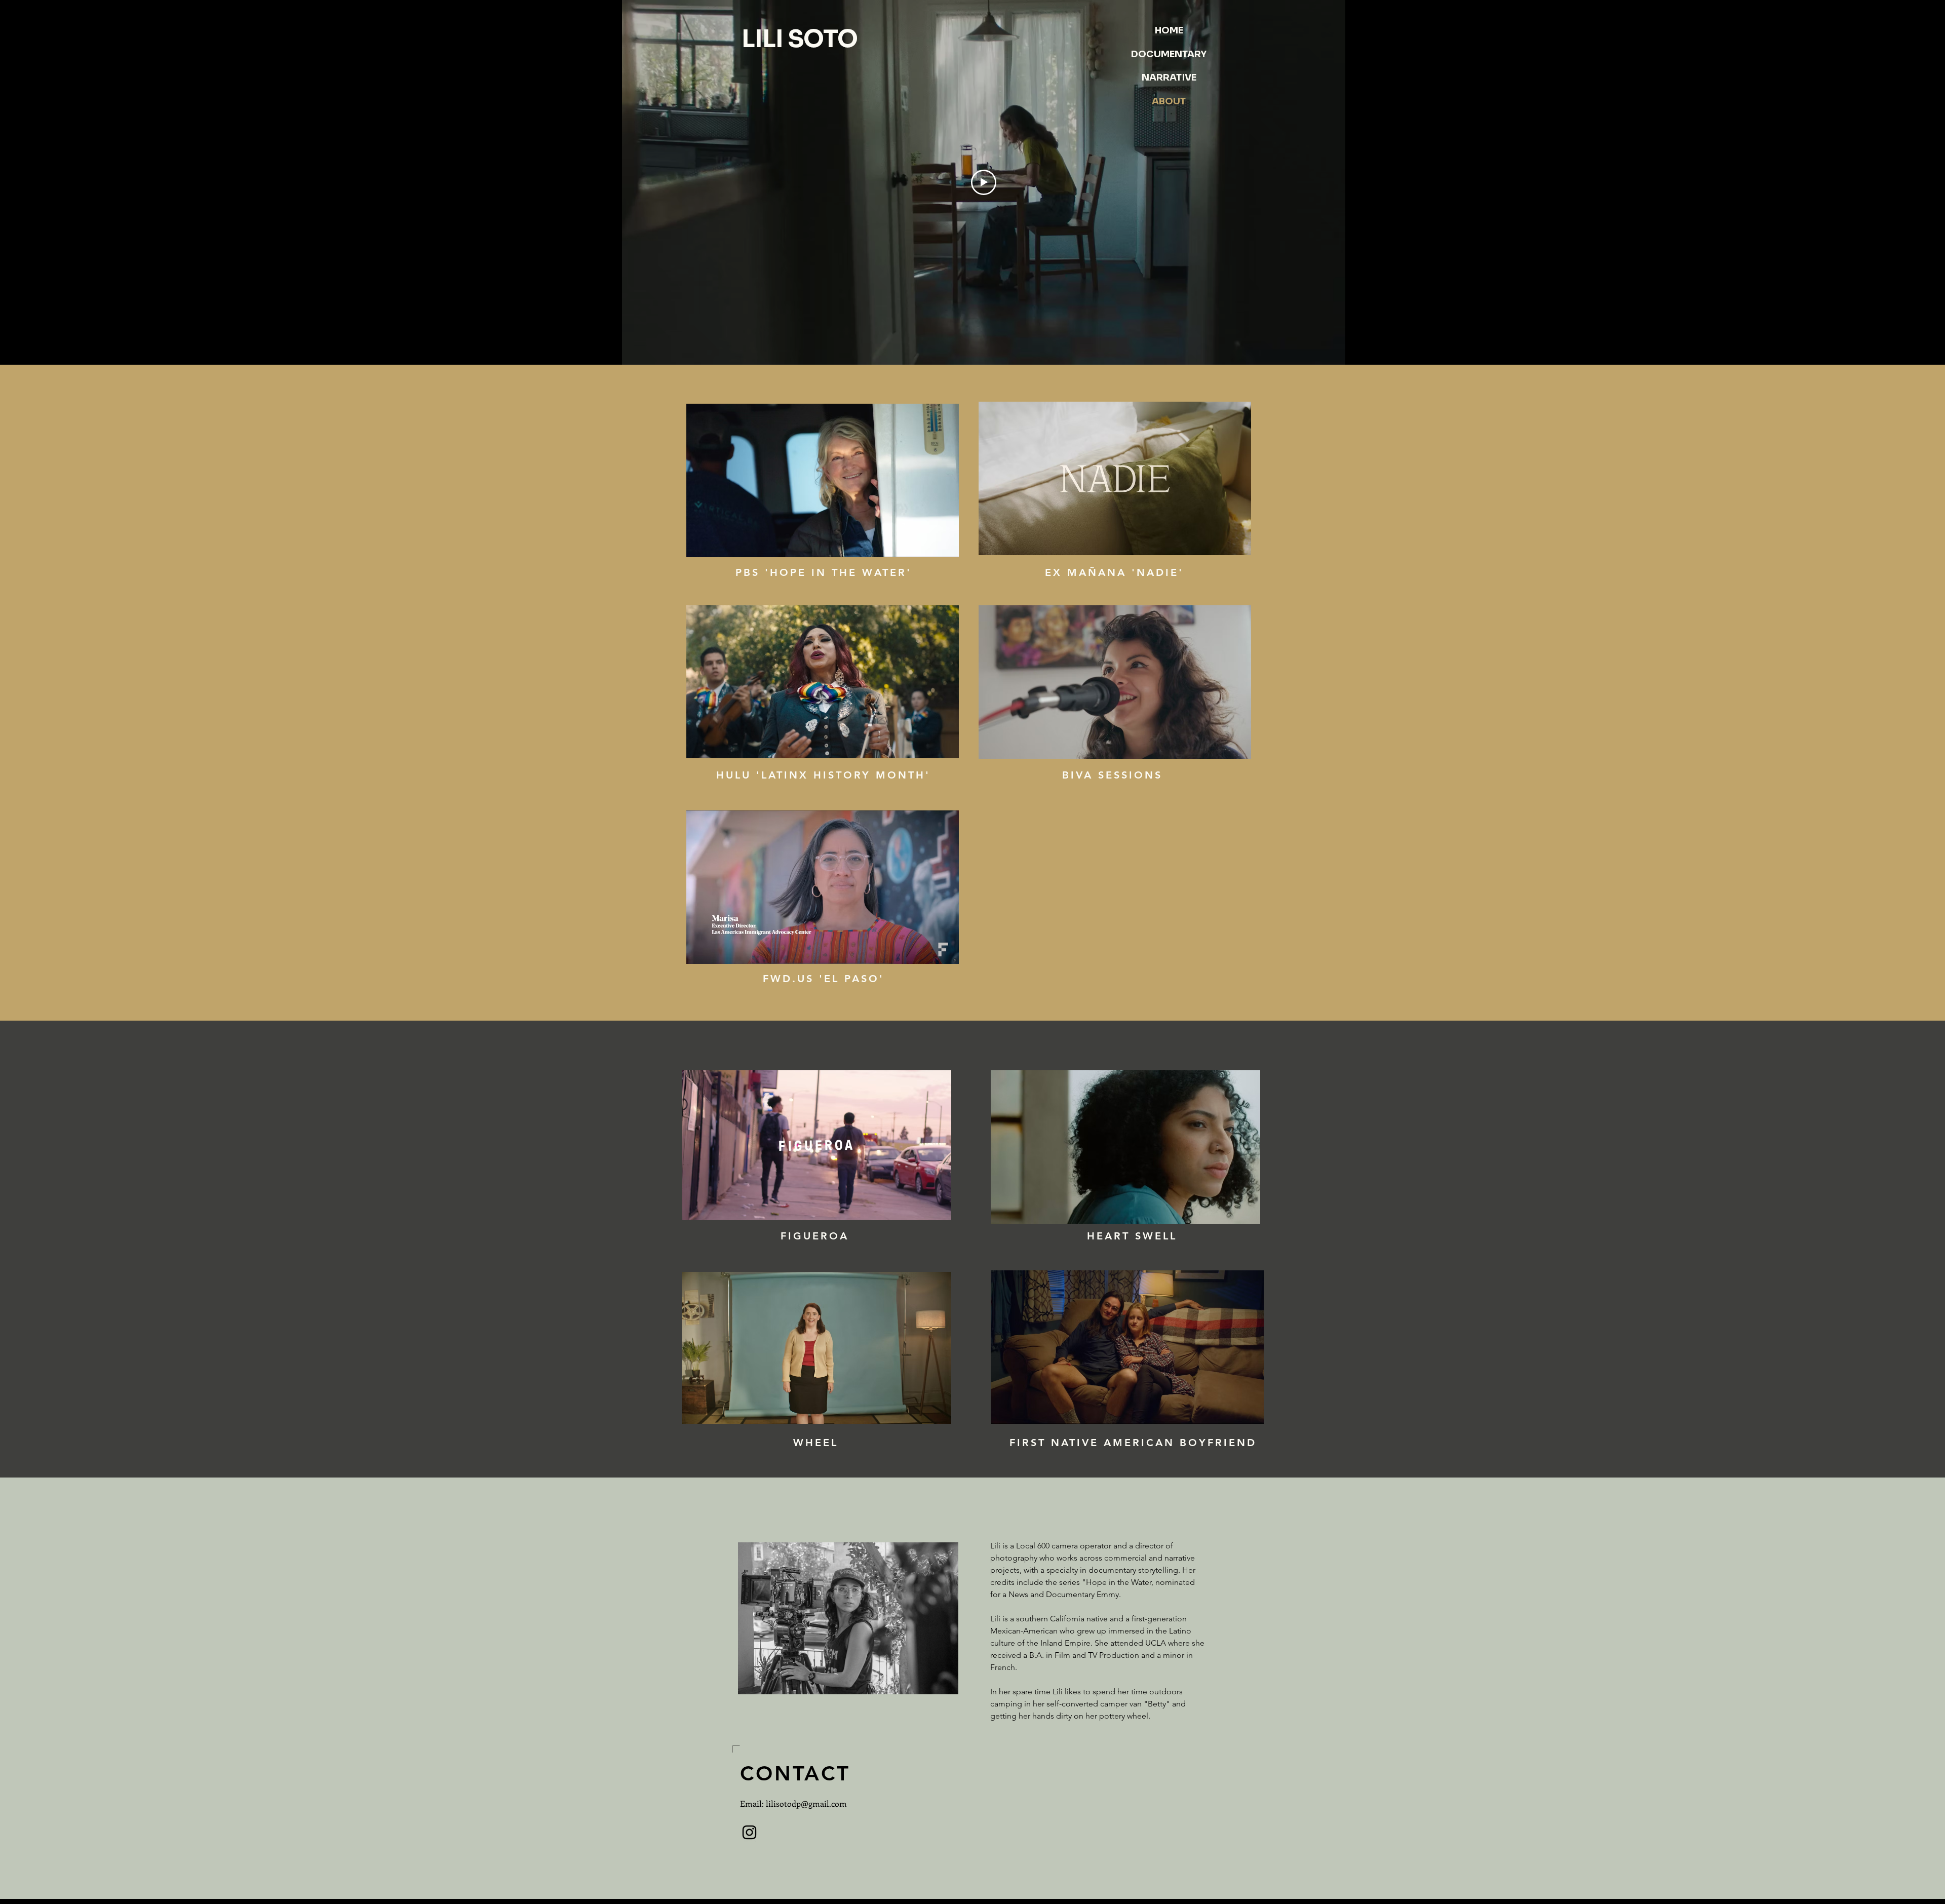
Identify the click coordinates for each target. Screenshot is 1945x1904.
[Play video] (984, 182)
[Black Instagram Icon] (749, 1832)
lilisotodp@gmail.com (806, 1803)
